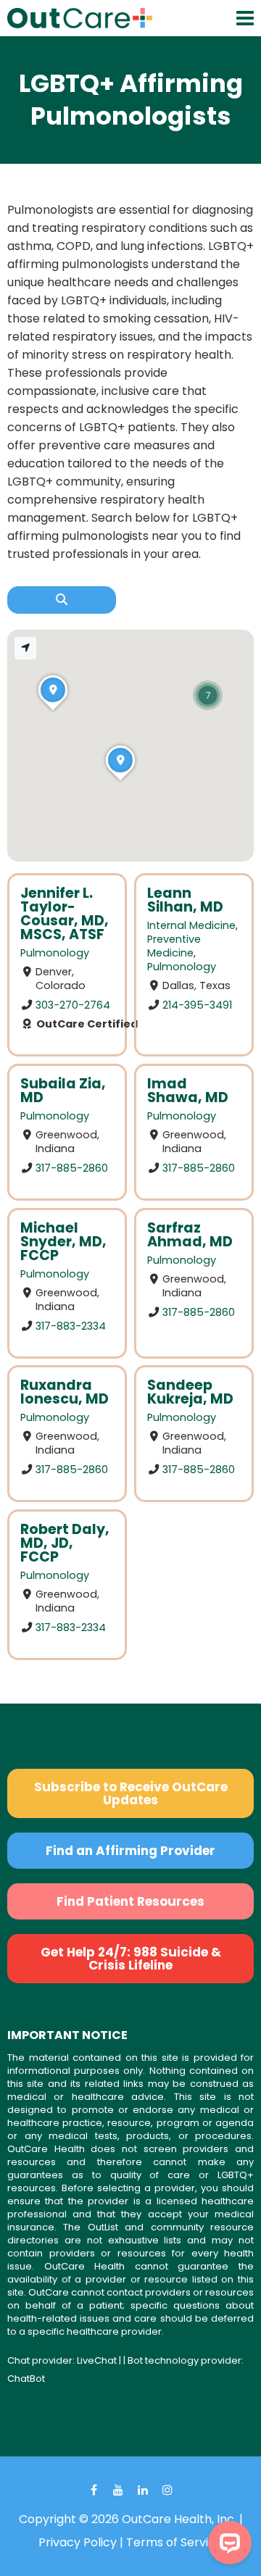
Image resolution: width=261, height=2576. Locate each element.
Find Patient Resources (130, 1901)
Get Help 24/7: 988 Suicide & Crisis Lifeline (131, 1959)
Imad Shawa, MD (188, 1091)
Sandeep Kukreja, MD (190, 1392)
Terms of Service (174, 2542)
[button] (208, 695)
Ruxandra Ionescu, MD (65, 1392)
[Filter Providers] (62, 600)
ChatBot (26, 2379)
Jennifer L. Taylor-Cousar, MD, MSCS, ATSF (65, 914)
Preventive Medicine (174, 946)
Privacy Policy (78, 2542)
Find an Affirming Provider (130, 1851)
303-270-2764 (73, 1005)
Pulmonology (55, 953)
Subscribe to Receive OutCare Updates (131, 1793)
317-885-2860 (72, 1168)
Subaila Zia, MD (63, 1091)
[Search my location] (25, 648)
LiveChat (97, 2360)
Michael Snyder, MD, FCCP (63, 1242)
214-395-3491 (197, 1005)
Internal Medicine (191, 925)
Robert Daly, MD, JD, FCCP (65, 1543)
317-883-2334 (71, 1325)
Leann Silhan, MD (185, 900)
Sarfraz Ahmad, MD (190, 1235)
